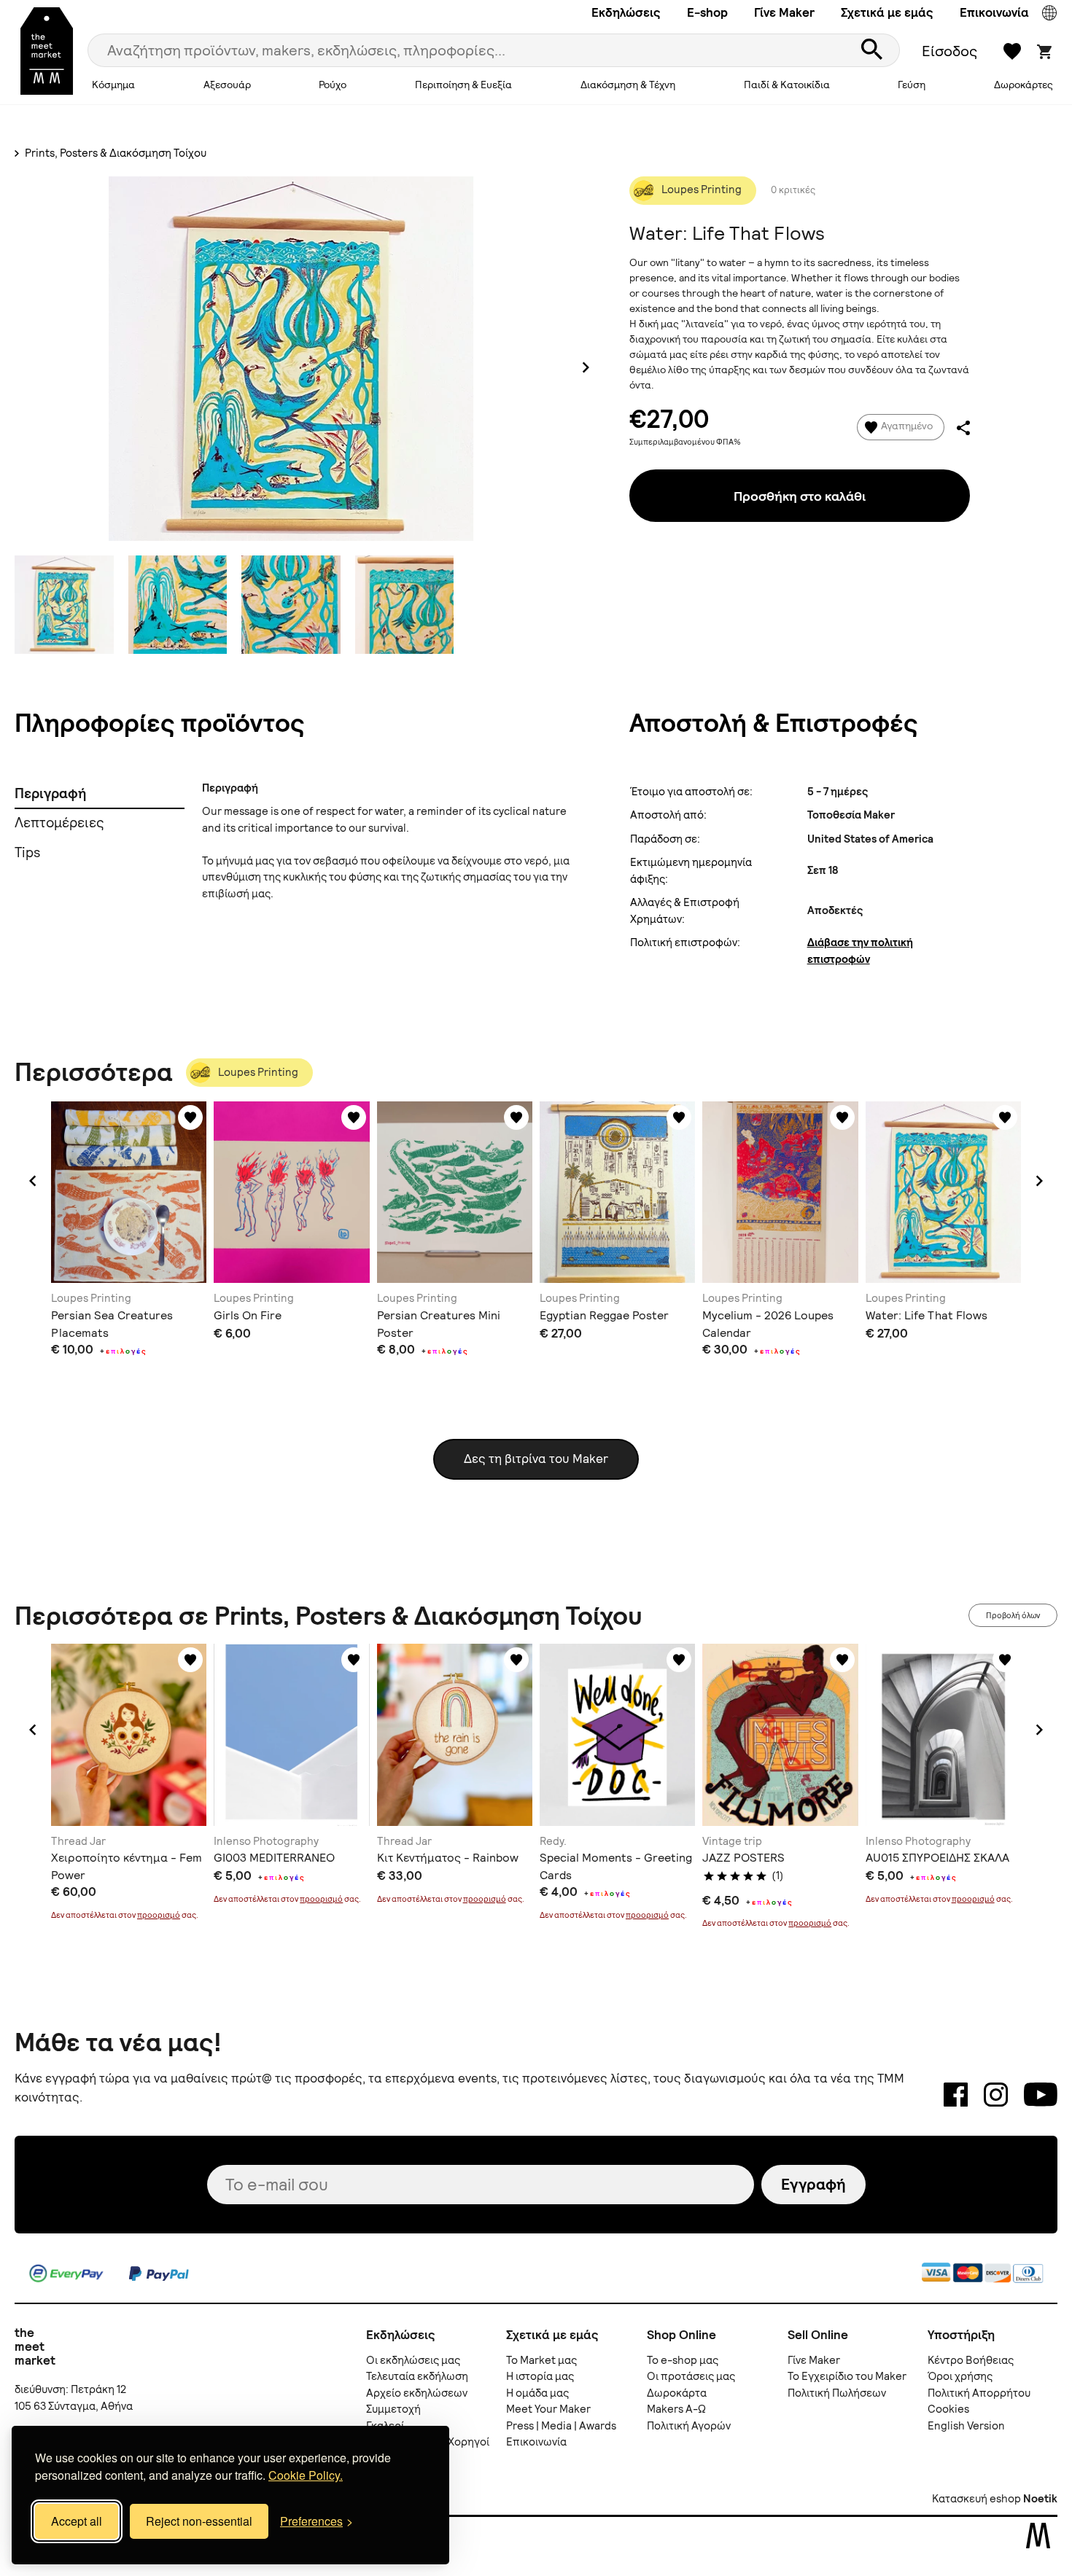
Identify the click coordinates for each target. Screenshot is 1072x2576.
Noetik (1040, 2499)
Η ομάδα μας (537, 2393)
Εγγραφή (813, 2184)
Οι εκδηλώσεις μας (413, 2360)
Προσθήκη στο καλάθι (800, 496)
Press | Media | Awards (561, 2426)
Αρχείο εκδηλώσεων (417, 2393)
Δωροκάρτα (677, 2393)
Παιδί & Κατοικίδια (787, 85)
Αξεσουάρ (227, 85)
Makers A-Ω (676, 2409)
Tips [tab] (27, 852)
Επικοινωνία (994, 12)
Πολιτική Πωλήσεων (837, 2393)
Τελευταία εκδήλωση (417, 2376)
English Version (966, 2426)
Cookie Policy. (306, 2475)
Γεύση (912, 85)
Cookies (948, 2409)
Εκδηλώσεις (626, 12)
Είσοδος (949, 51)
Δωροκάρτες (1024, 85)
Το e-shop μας (683, 2360)
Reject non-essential (199, 2521)
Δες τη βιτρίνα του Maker (536, 1459)
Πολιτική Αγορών (689, 2426)
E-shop (707, 12)
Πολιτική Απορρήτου (979, 2393)
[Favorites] (190, 1117)
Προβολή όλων (1013, 1615)
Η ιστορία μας (540, 2376)
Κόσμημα (113, 85)
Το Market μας (541, 2360)
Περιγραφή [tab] (50, 793)
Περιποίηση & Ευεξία (463, 85)
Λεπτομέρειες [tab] (59, 823)
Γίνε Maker (784, 12)
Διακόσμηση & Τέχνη (628, 85)
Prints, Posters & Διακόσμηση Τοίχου (114, 153)
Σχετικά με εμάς (887, 12)
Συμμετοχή (393, 2409)
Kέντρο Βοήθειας (971, 2360)
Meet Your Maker (548, 2409)
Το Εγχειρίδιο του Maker (847, 2376)
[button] (33, 1181)
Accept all (77, 2521)
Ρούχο (333, 85)
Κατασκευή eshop (976, 2499)
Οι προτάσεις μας (691, 2376)
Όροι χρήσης (960, 2376)
